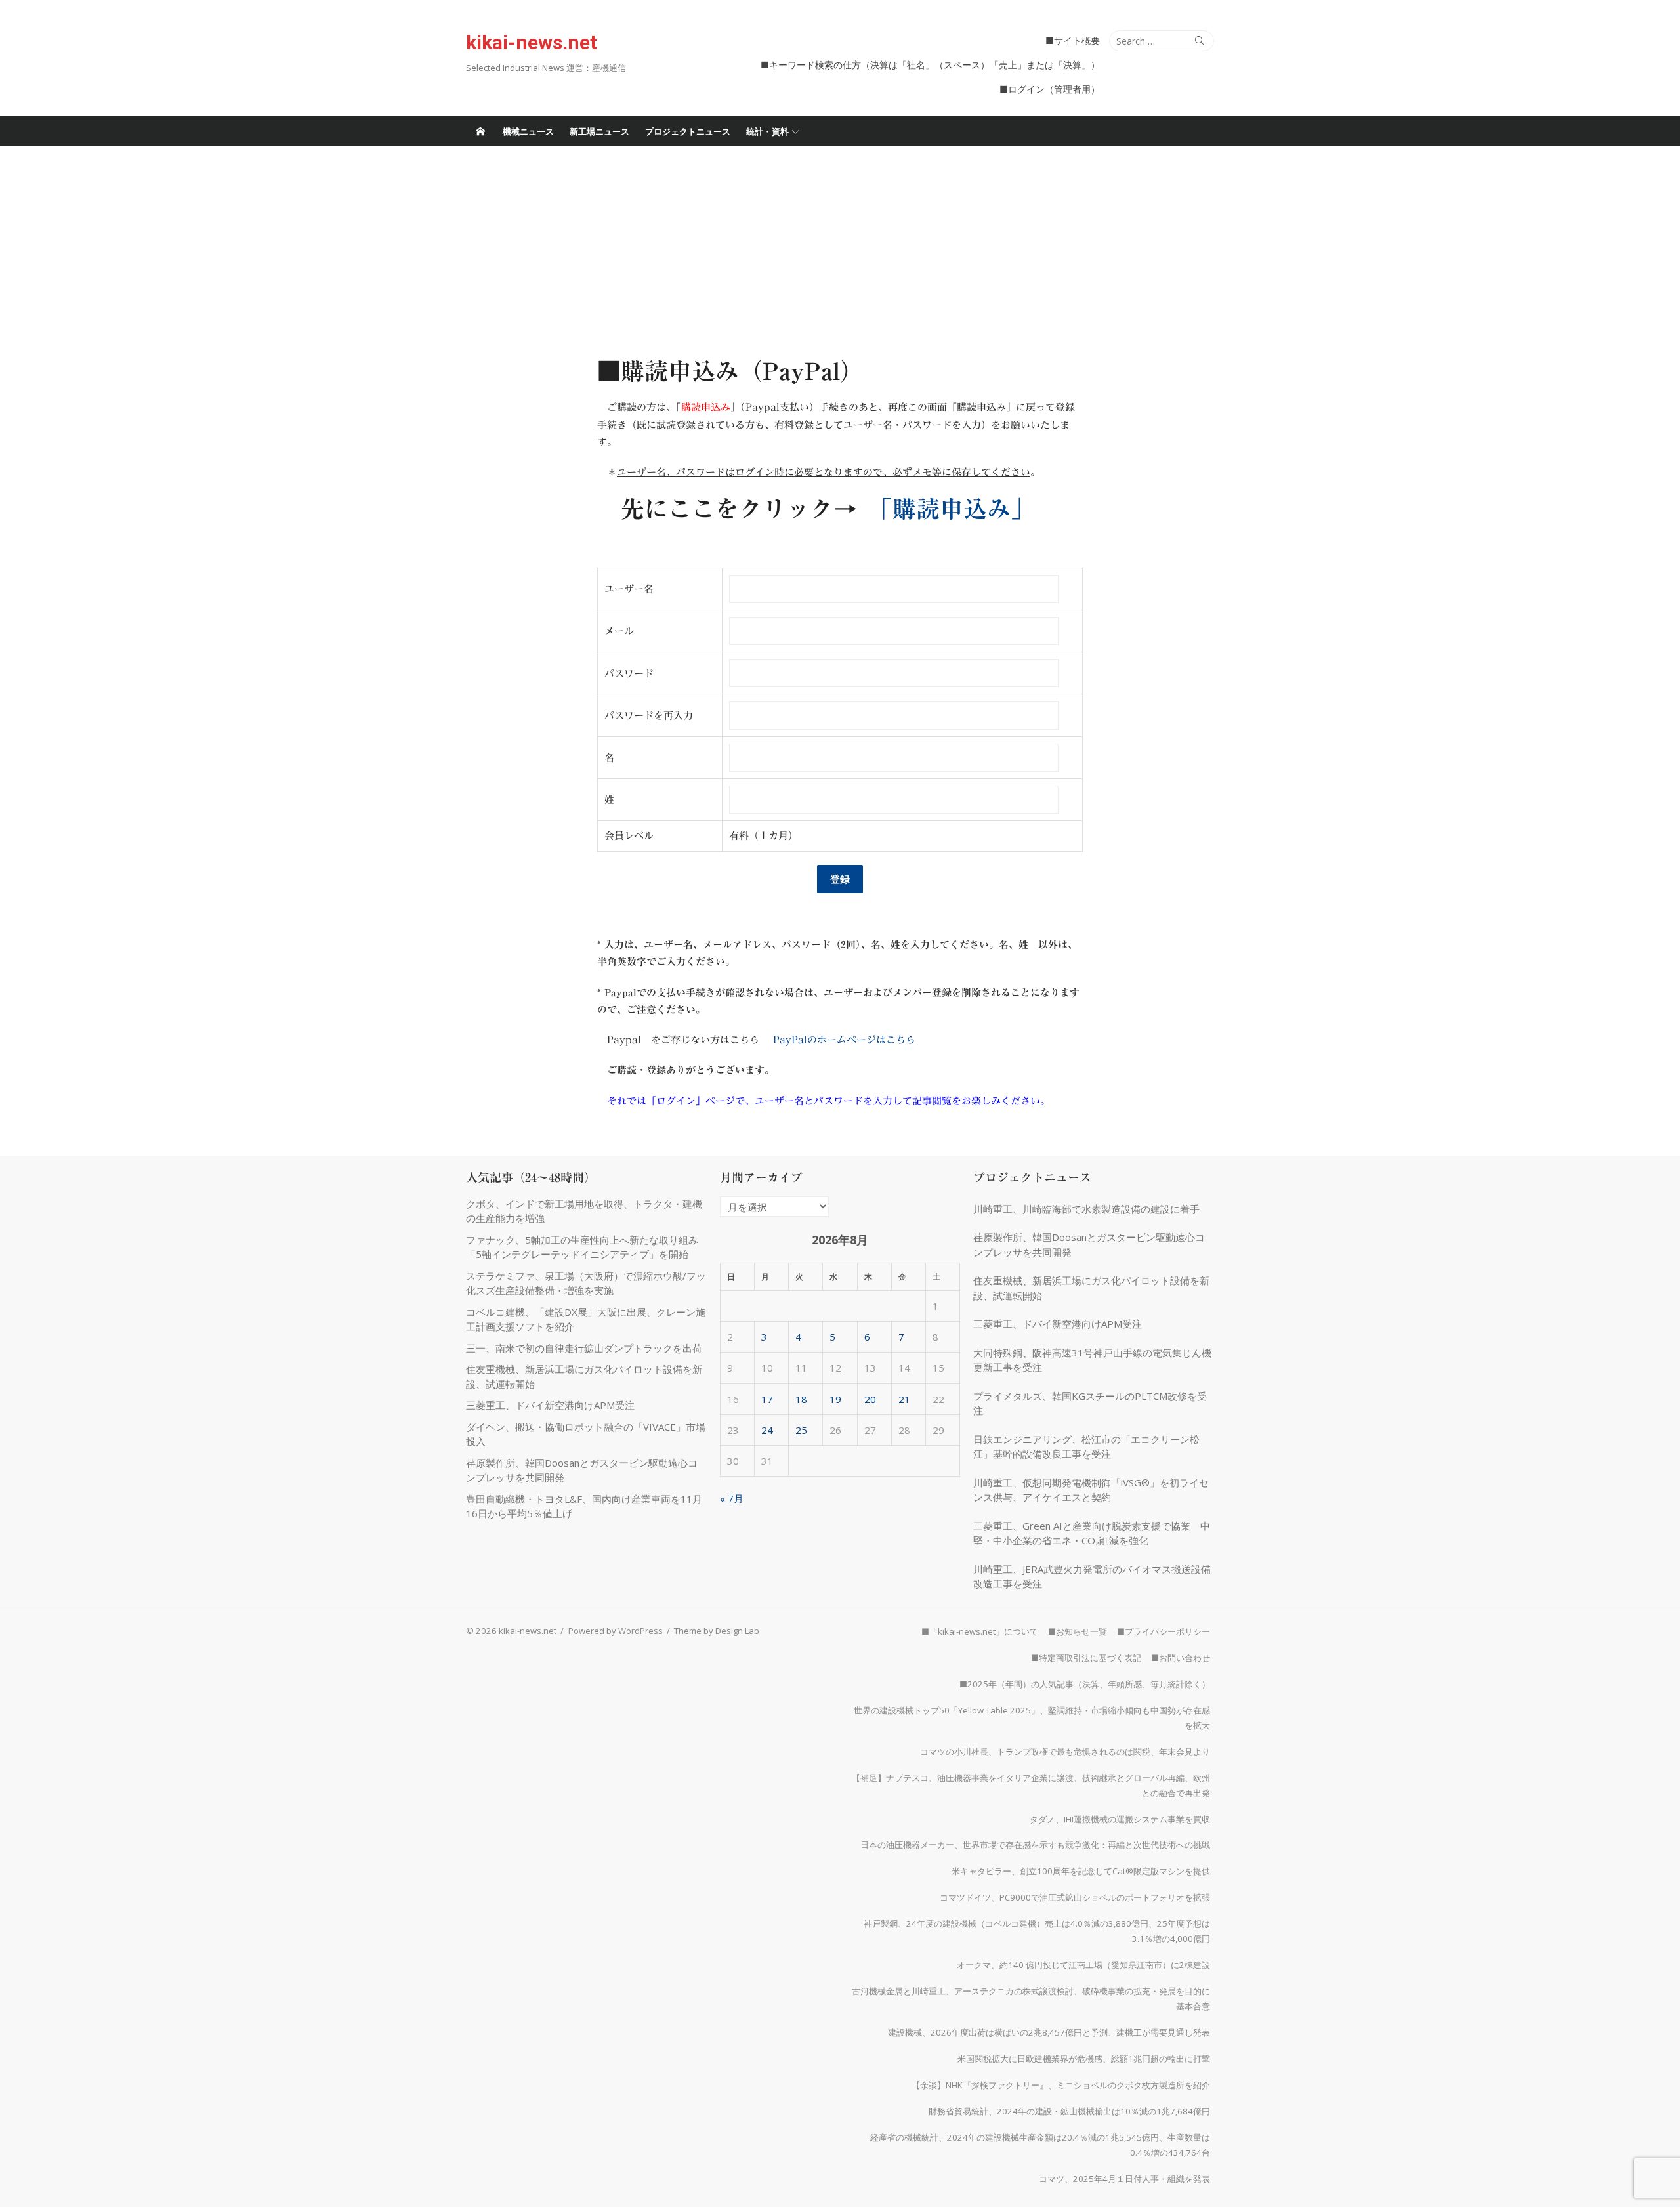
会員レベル (629, 836)
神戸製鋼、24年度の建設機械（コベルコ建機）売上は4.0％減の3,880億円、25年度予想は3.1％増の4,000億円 (1037, 1931)
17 (767, 1399)
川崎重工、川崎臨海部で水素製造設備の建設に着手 (1086, 1209)
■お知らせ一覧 (1078, 1631)
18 (801, 1399)
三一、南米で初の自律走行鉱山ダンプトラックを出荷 (584, 1348)
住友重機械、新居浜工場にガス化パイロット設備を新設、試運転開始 (1091, 1288)
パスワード (629, 674)
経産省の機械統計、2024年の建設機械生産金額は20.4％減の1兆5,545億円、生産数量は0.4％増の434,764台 (1040, 2145)
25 (801, 1430)
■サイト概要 (1073, 40)
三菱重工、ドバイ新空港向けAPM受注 (550, 1405)
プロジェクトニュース (688, 131)
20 (870, 1399)
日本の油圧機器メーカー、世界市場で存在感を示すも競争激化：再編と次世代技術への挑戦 (1035, 1845)
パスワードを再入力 (649, 716)
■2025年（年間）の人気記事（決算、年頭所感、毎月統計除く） (1085, 1684)
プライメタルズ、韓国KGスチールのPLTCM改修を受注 (1090, 1403)
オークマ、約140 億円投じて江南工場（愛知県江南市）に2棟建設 (1083, 1965)
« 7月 (732, 1498)
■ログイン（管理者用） (1050, 89)
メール (619, 631)
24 (767, 1430)
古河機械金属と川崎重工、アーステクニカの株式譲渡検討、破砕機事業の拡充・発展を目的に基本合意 (1031, 1999)
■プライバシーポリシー (1164, 1631)
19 (835, 1399)
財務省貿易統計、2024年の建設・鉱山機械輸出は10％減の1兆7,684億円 (1069, 2111)
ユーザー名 (629, 589)
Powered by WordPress (616, 1631)
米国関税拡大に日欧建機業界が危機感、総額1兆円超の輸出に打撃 (1084, 2059)
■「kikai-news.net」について (980, 1631)
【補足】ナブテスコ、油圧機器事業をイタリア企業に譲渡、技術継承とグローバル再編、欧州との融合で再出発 (1031, 1785)
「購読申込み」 (957, 509)
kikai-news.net (532, 42)
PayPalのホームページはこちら (844, 1040)
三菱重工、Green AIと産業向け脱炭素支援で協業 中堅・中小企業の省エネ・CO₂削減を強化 (1092, 1533)
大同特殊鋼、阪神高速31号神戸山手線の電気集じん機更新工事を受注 (1092, 1360)
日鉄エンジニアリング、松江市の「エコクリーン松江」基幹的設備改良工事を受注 (1086, 1447)
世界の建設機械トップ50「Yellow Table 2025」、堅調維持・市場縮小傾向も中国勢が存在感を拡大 (1032, 1718)
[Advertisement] (840, 245)
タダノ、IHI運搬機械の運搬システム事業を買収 (1120, 1819)
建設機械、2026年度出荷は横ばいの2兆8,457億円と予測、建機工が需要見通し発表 (1049, 2032)
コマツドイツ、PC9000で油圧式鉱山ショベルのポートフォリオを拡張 (1075, 1897)
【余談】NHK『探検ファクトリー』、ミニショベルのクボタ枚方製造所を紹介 (1061, 2085)
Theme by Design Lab (717, 1631)
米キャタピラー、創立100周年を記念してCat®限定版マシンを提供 (1081, 1871)
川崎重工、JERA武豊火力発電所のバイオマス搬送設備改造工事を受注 (1092, 1577)
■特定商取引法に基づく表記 (1086, 1658)
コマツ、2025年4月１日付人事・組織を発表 (1124, 2179)
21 (904, 1399)
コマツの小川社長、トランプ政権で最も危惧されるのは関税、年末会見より (1065, 1752)
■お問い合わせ (1181, 1658)
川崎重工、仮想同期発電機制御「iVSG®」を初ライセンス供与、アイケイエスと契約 (1091, 1490)
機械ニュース (528, 131)
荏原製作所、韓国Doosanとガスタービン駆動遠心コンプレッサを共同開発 (1089, 1245)
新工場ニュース (599, 131)
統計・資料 (767, 131)
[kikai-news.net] (480, 131)
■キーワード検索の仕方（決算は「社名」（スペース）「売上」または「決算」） (930, 65)
